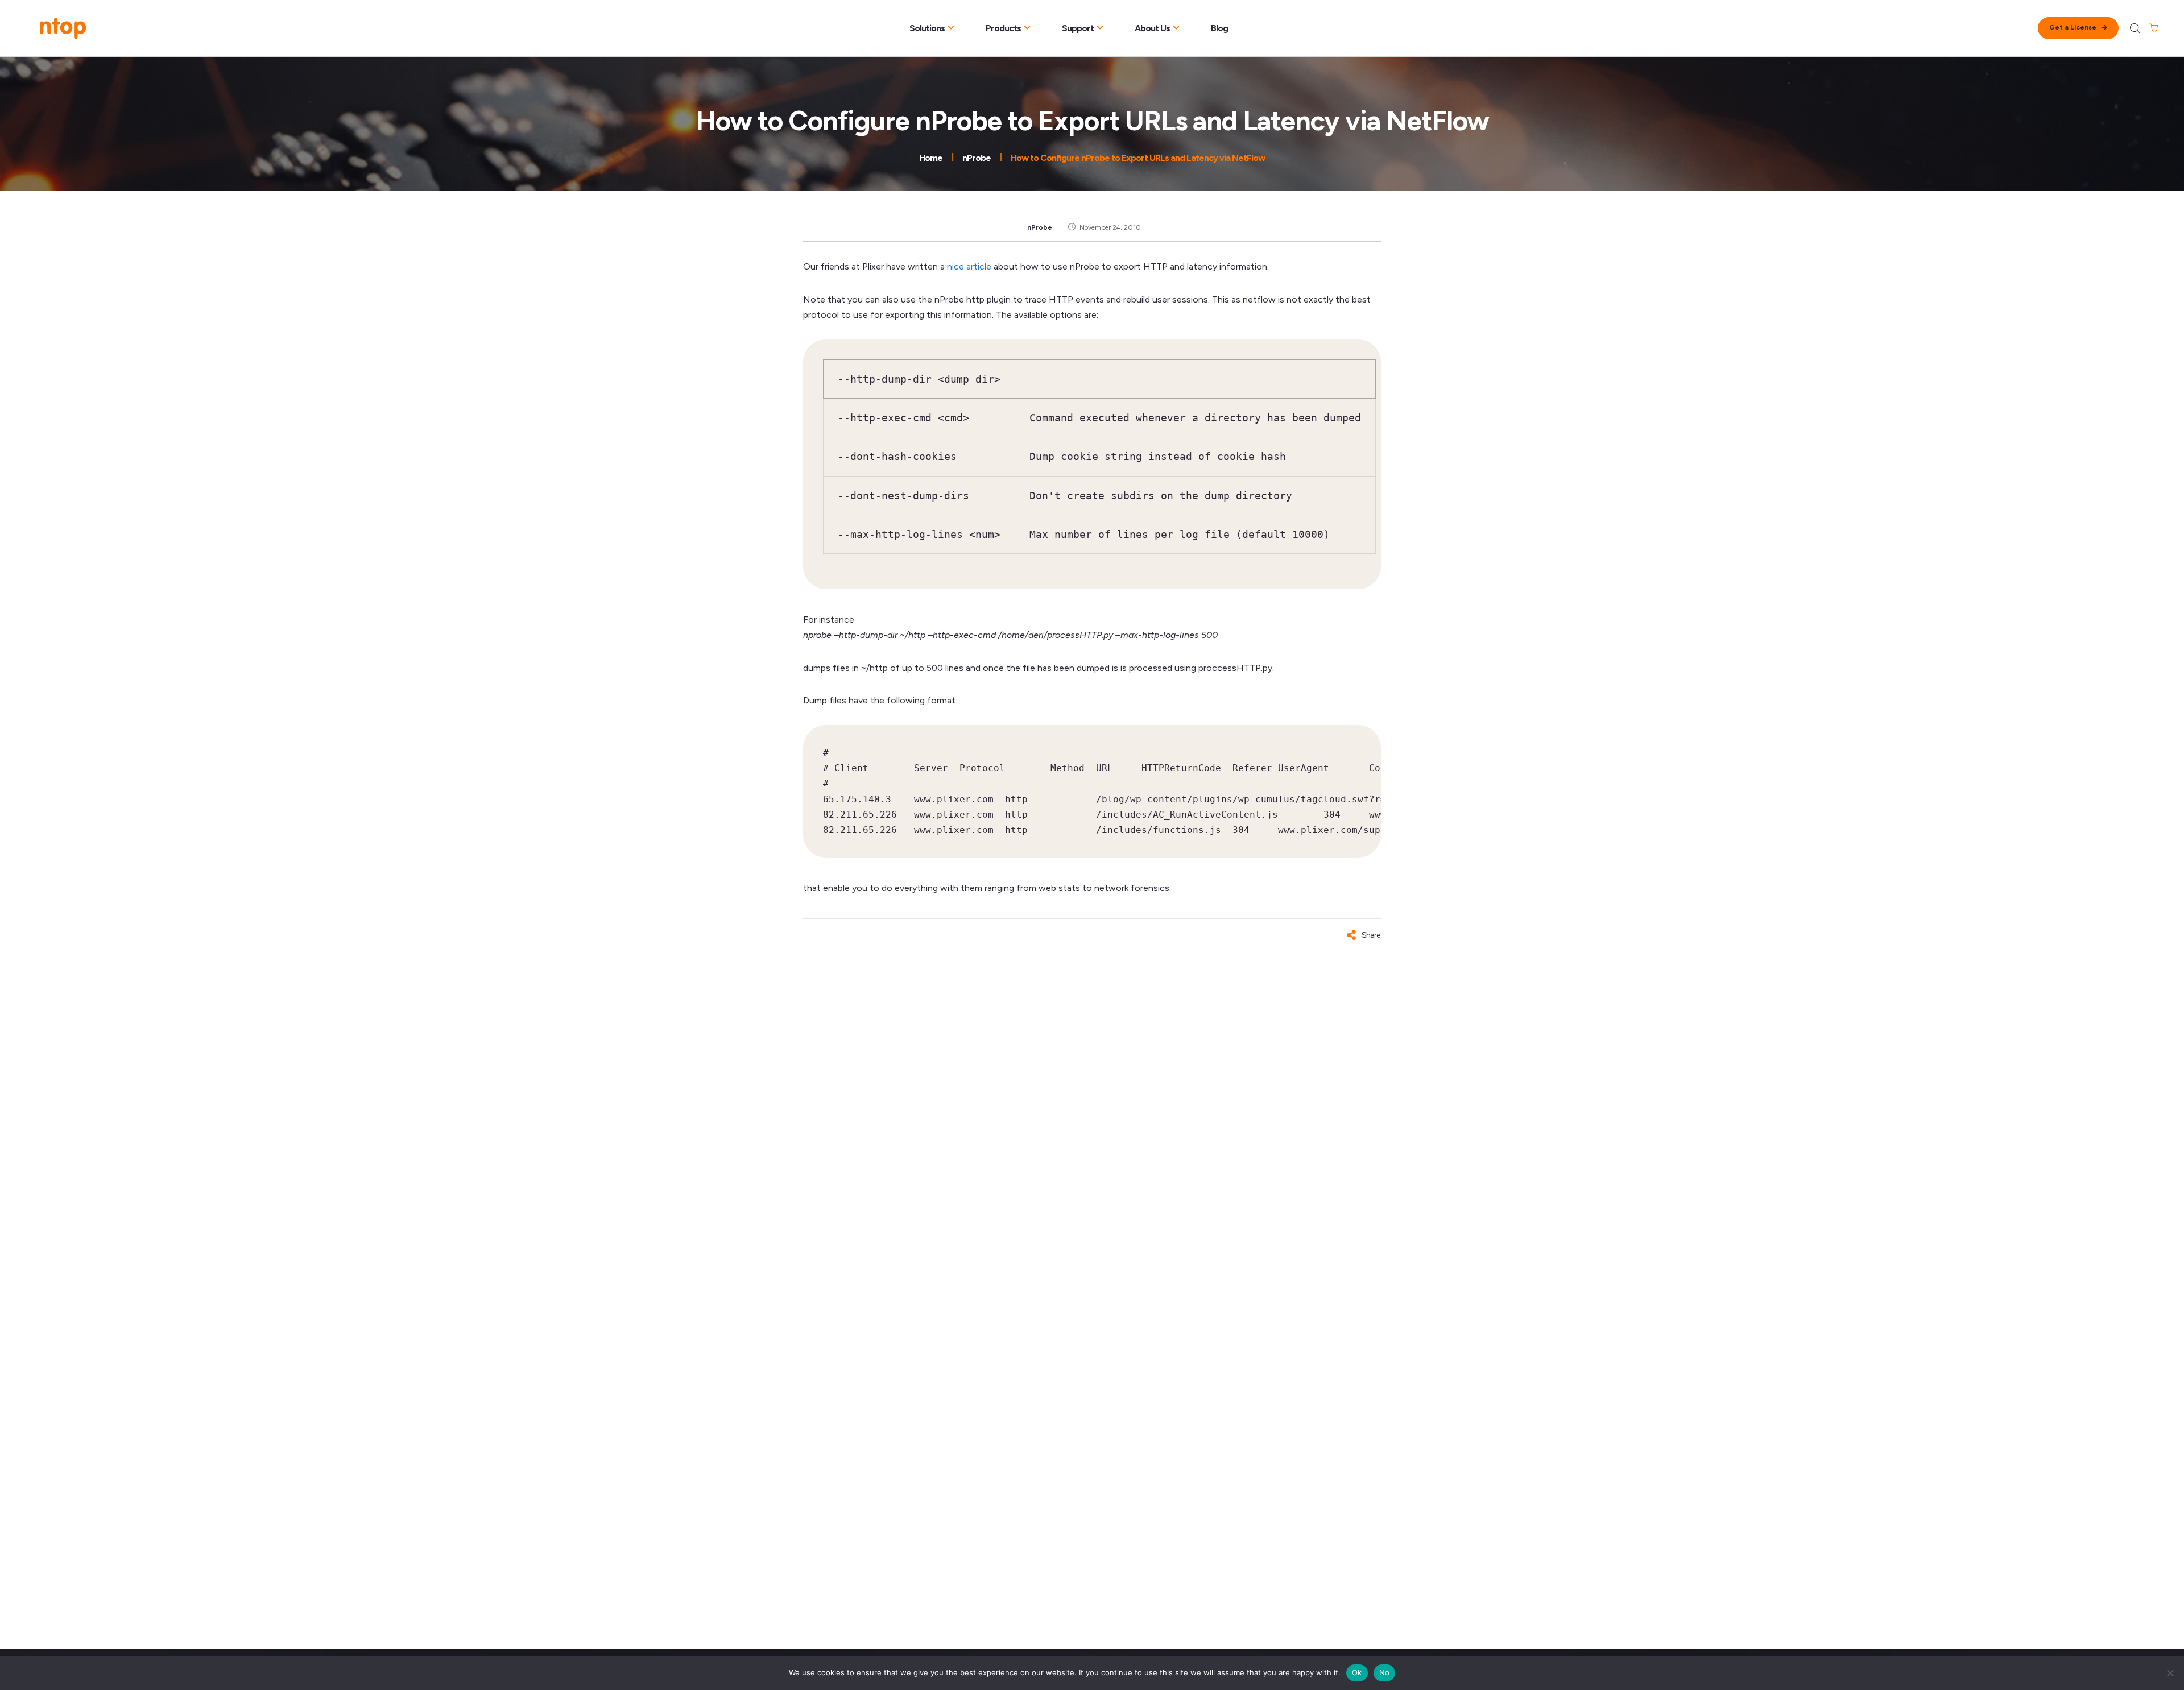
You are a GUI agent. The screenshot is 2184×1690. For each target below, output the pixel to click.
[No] (2170, 1673)
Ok (1357, 1672)
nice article (969, 266)
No (1385, 1672)
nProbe (1040, 227)
